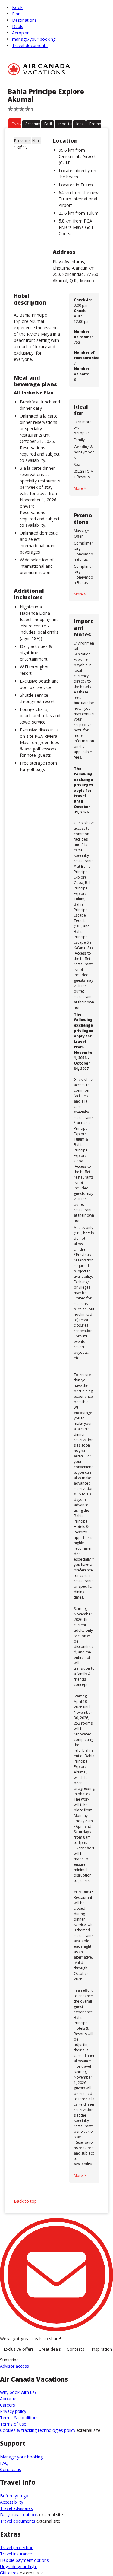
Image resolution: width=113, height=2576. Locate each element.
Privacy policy (13, 2411)
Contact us (11, 2469)
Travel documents (18, 2521)
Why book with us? (18, 2392)
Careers (8, 2405)
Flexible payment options (24, 2560)
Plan (16, 14)
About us (9, 2399)
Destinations (24, 20)
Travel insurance (16, 2554)
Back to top (25, 2201)
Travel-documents (30, 45)
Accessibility (12, 2502)
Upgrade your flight (19, 2567)
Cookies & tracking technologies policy (38, 2430)
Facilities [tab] (49, 124)
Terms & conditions (19, 2418)
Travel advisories (16, 2508)
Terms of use (13, 2424)
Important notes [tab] (65, 125)
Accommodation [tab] (33, 124)
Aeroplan (21, 33)
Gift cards (10, 2573)
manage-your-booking (34, 39)
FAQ (4, 2463)
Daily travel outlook (20, 2515)
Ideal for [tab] (80, 125)
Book (17, 7)
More (79, 488)
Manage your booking (21, 2457)
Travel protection (17, 2548)
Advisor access (14, 2366)
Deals (18, 26)
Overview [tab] (16, 124)
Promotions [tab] (95, 124)
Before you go (14, 2496)
